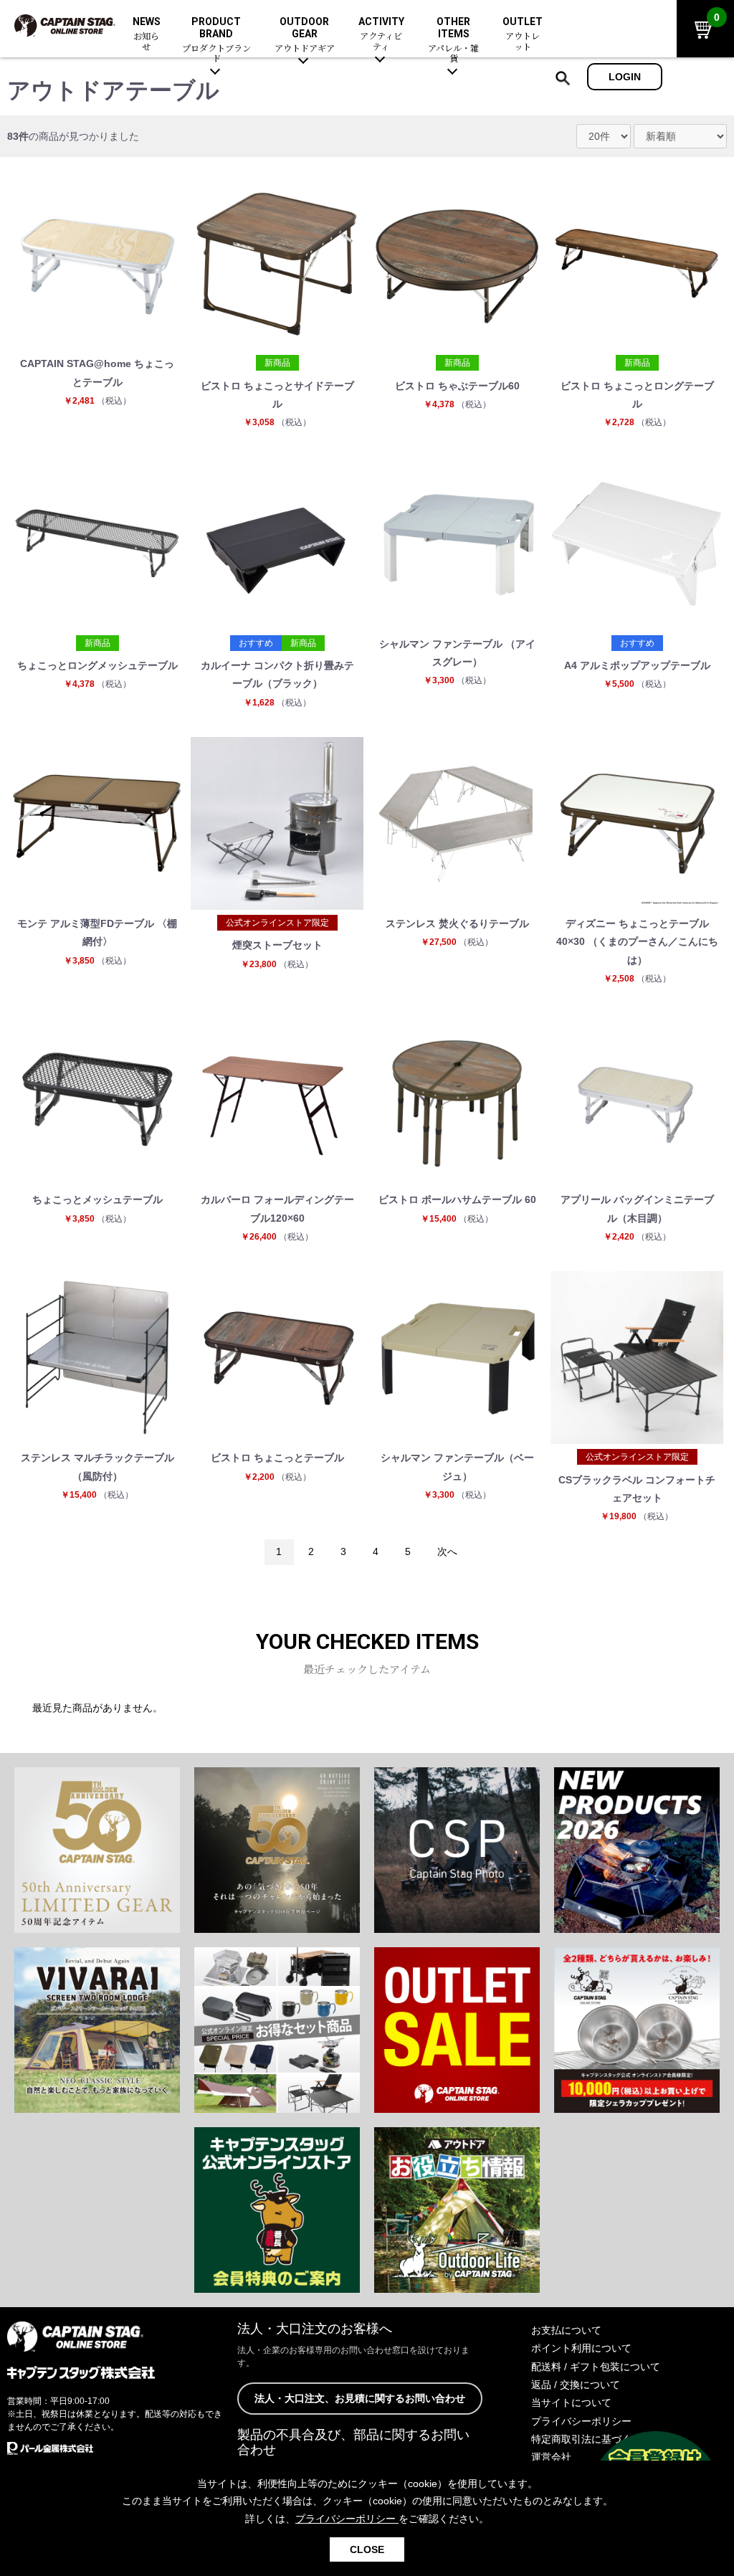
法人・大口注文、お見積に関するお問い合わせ (360, 2398)
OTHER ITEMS (453, 40)
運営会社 (551, 2457)
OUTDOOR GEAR (305, 35)
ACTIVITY (381, 34)
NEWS (147, 34)
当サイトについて (571, 2402)
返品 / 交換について (576, 2385)
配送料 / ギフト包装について (596, 2367)
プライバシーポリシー (581, 2421)
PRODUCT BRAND (216, 40)
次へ (447, 1551)
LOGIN (625, 77)
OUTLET (523, 34)
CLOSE (367, 2549)
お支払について (566, 2330)
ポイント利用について (581, 2348)
